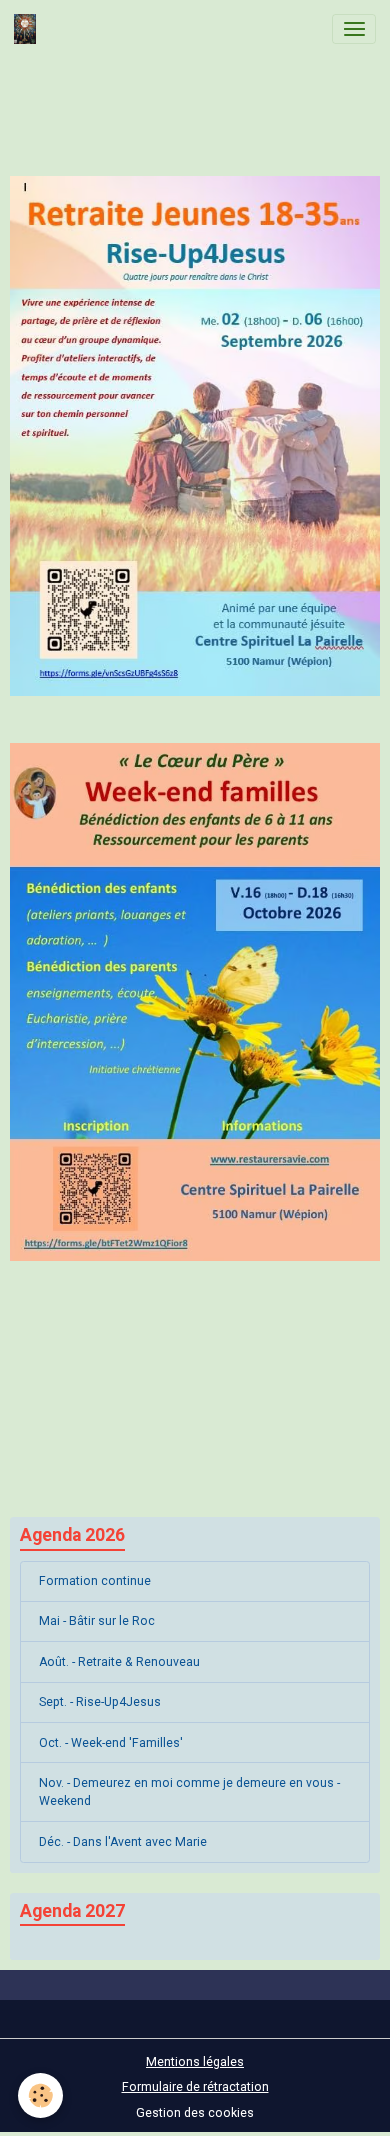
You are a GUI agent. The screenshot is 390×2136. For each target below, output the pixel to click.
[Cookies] (40, 2095)
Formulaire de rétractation (195, 2087)
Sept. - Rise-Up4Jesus (100, 1702)
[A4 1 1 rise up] (195, 436)
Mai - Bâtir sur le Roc (97, 1621)
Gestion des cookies (195, 2113)
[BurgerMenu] (354, 29)
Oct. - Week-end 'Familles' (111, 1743)
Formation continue (95, 1581)
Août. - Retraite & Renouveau (119, 1662)
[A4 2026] (195, 1002)
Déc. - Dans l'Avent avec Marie (123, 1842)
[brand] (28, 29)
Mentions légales (195, 2062)
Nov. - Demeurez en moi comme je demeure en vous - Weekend (189, 1792)
